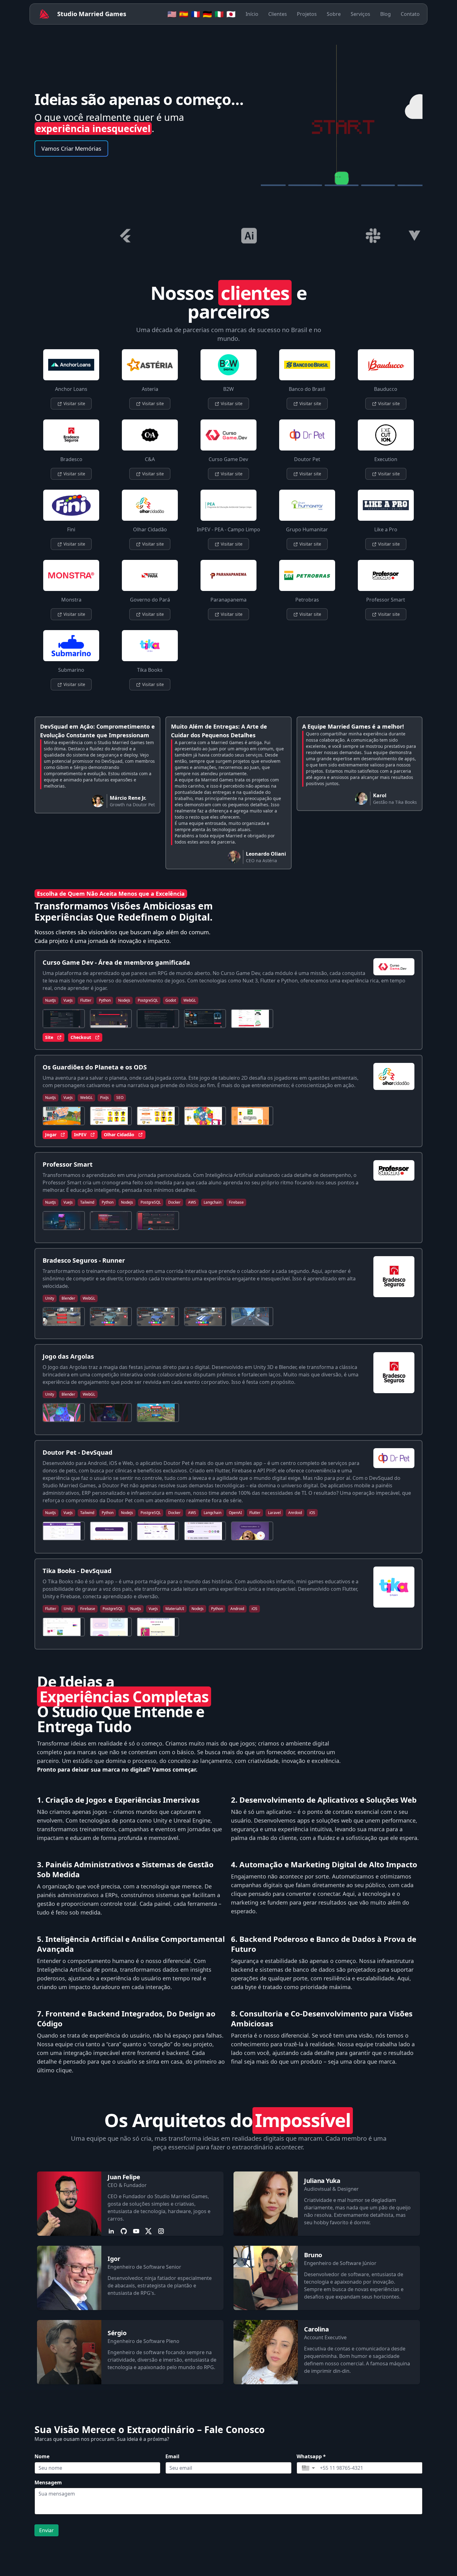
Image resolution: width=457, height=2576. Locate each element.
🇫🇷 (196, 14)
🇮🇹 (219, 14)
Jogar (51, 1135)
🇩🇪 (207, 14)
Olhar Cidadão (119, 1135)
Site (49, 1037)
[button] (308, 2468)
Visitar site (74, 403)
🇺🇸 (172, 14)
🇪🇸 (184, 14)
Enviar (46, 2530)
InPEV (80, 1135)
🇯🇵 (231, 14)
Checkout (81, 1037)
